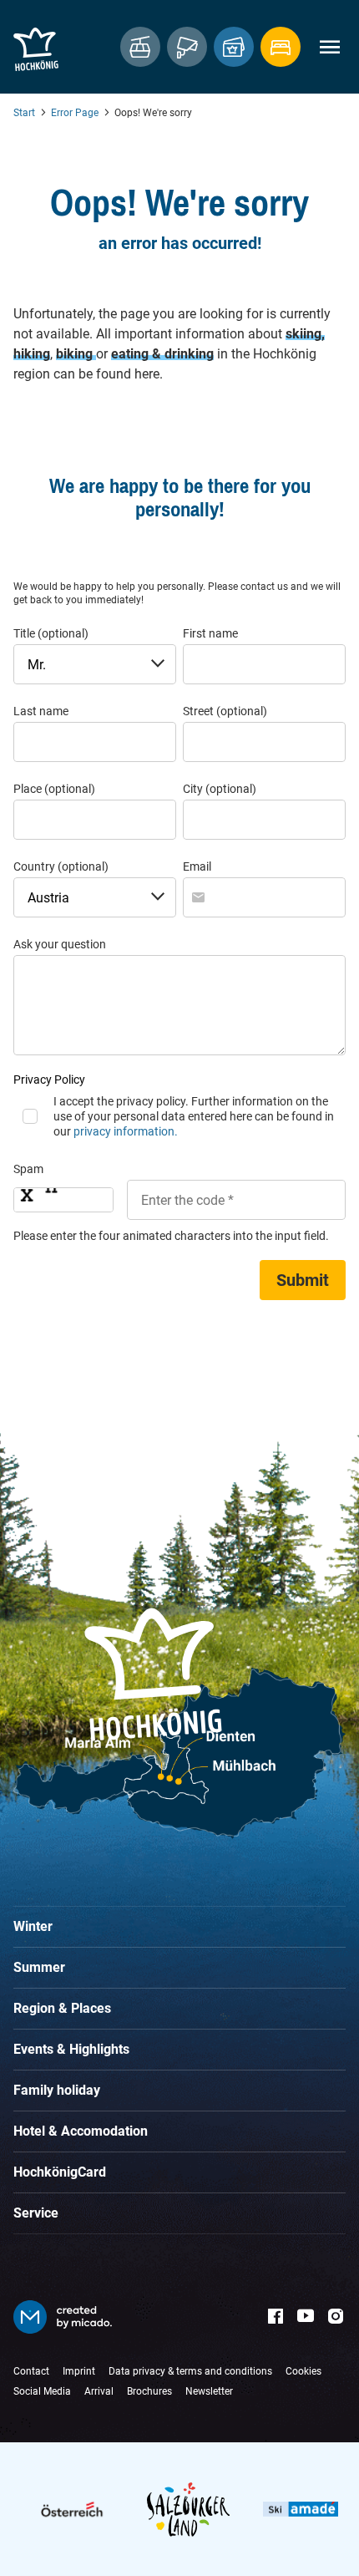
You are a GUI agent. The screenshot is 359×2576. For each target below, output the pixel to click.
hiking (32, 354)
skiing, (305, 334)
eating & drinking (162, 354)
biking (76, 354)
